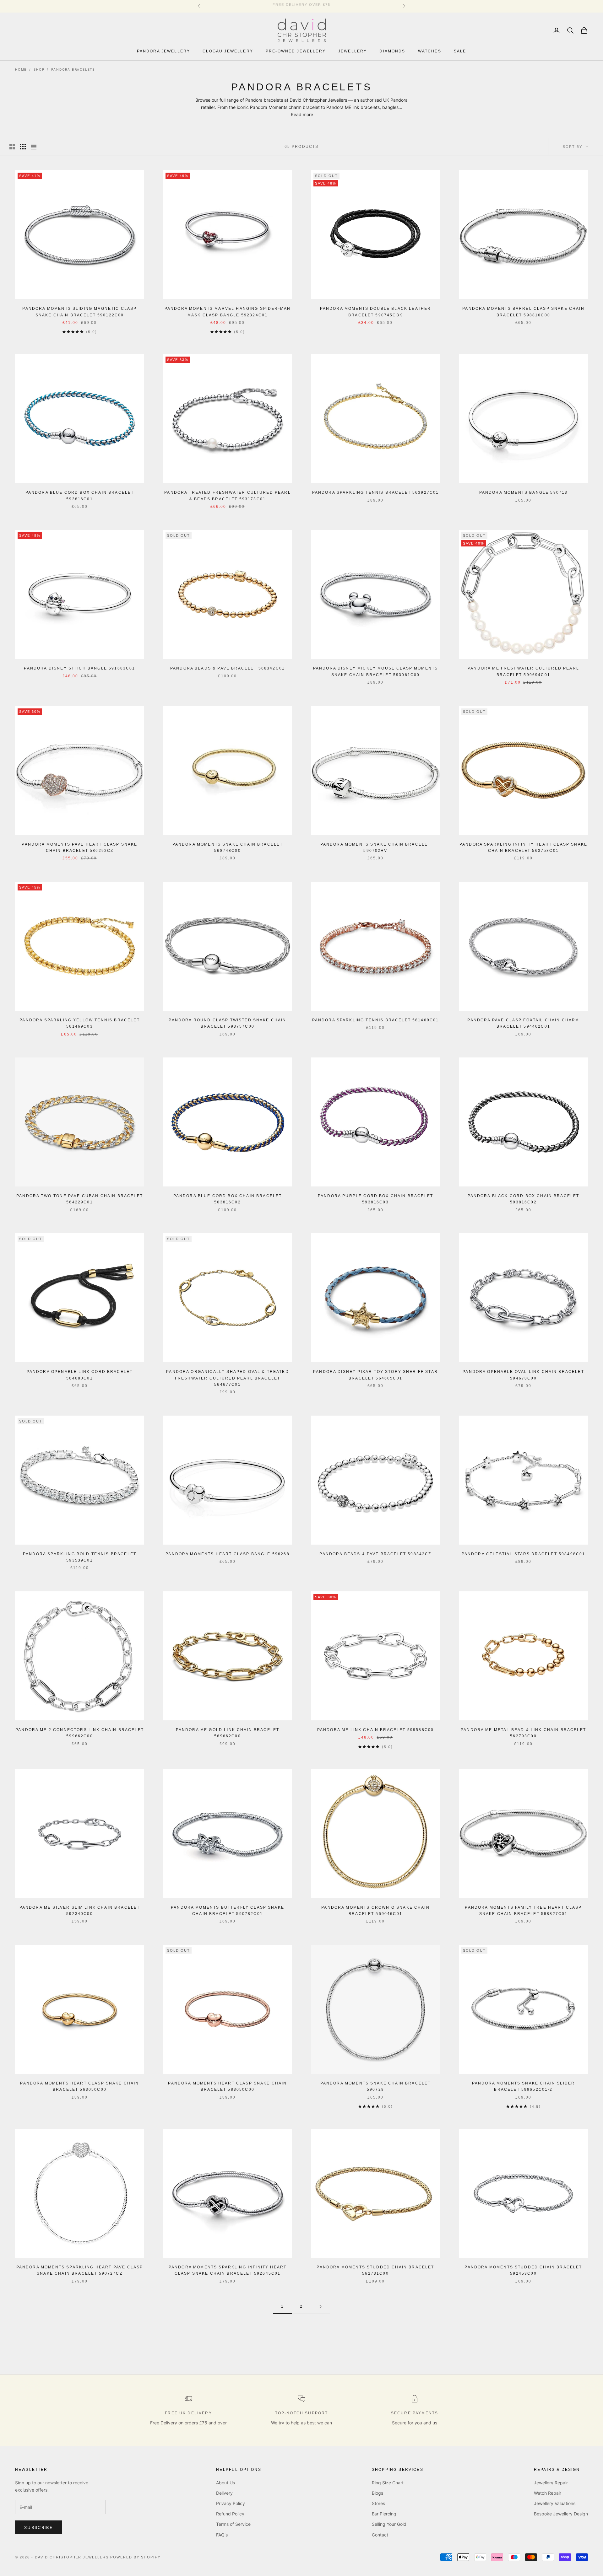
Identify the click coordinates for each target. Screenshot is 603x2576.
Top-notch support (302, 2413)
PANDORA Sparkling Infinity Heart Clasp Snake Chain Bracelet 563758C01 (523, 847)
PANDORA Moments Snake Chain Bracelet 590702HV (376, 847)
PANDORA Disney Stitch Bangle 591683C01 (79, 668)
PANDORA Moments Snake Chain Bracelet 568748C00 (228, 847)
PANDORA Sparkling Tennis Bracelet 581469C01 (376, 1020)
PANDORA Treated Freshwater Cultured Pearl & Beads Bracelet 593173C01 (228, 496)
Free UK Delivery (188, 2413)
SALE (460, 51)
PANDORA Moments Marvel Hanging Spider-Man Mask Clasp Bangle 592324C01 (228, 312)
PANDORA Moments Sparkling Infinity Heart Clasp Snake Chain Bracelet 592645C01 (228, 2270)
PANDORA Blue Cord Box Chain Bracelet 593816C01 (80, 496)
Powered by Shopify (135, 2557)
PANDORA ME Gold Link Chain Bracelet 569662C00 (228, 1733)
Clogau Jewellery (228, 51)
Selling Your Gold (389, 2524)
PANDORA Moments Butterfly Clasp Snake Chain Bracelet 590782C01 (228, 1911)
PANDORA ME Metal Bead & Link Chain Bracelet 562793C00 (523, 1733)
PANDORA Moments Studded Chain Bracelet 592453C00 (523, 2270)
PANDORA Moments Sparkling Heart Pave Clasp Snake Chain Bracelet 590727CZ (80, 2270)
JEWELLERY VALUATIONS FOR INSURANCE (301, 6)
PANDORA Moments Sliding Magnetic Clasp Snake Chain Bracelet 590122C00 (79, 312)
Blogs (378, 2493)
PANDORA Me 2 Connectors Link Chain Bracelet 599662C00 (80, 1733)
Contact (380, 2535)
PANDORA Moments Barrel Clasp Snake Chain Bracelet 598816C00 (523, 312)
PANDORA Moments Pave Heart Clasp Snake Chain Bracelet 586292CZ (79, 847)
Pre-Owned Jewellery (296, 51)
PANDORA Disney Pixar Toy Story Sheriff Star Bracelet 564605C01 (375, 1375)
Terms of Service (233, 2524)
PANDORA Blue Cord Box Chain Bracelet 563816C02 (228, 1199)
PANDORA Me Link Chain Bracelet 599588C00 (375, 1730)
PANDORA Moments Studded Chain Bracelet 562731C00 (375, 2270)
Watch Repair (548, 2493)
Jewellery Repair (551, 2483)
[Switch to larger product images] (12, 147)
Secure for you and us (415, 2423)
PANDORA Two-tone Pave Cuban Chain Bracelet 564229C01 (80, 1199)
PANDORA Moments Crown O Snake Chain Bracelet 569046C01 (375, 1911)
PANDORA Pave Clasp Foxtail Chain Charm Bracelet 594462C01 (523, 1023)
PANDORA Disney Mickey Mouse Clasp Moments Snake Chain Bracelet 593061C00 (376, 671)
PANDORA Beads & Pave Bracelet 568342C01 (228, 668)
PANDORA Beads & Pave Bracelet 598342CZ (375, 1554)
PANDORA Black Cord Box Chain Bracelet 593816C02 (524, 1199)
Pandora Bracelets (73, 69)
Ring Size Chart (388, 2483)
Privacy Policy (231, 2503)
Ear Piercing (384, 2514)
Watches (430, 51)
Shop (39, 69)
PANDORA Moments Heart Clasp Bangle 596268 (228, 1554)
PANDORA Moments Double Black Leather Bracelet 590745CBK (376, 312)
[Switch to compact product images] (34, 147)
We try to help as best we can (301, 2423)
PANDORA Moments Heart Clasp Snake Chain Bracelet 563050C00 (79, 2086)
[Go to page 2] (320, 2307)
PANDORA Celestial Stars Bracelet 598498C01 (524, 1554)
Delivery (224, 2493)
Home (21, 69)
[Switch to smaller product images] (23, 147)
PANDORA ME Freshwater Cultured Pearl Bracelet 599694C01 (523, 671)
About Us (225, 2483)
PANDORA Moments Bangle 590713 (524, 492)
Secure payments (415, 2413)
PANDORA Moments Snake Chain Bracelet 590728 (376, 2086)
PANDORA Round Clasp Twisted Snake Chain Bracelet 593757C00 (227, 1023)
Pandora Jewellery (164, 51)
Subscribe (38, 2527)
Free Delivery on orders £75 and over (188, 2423)
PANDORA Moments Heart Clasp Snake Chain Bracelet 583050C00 (227, 2086)
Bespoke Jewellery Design (561, 2514)
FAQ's (222, 2535)
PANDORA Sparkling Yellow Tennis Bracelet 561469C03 (79, 1023)
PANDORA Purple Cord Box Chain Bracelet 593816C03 (375, 1199)
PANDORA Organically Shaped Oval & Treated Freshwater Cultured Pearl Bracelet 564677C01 (228, 1378)
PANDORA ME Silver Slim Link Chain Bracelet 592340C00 (80, 1911)
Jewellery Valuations (555, 2503)
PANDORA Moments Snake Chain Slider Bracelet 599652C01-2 (523, 2086)
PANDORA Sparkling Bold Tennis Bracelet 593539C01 (80, 1557)
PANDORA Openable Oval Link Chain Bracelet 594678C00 (523, 1375)
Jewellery (353, 51)
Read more (302, 114)
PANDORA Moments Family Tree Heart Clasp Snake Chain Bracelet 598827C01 (523, 1911)
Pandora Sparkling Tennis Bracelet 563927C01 (376, 492)
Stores (378, 2503)
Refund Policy (230, 2514)
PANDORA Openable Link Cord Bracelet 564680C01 (80, 1375)
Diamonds (392, 51)
